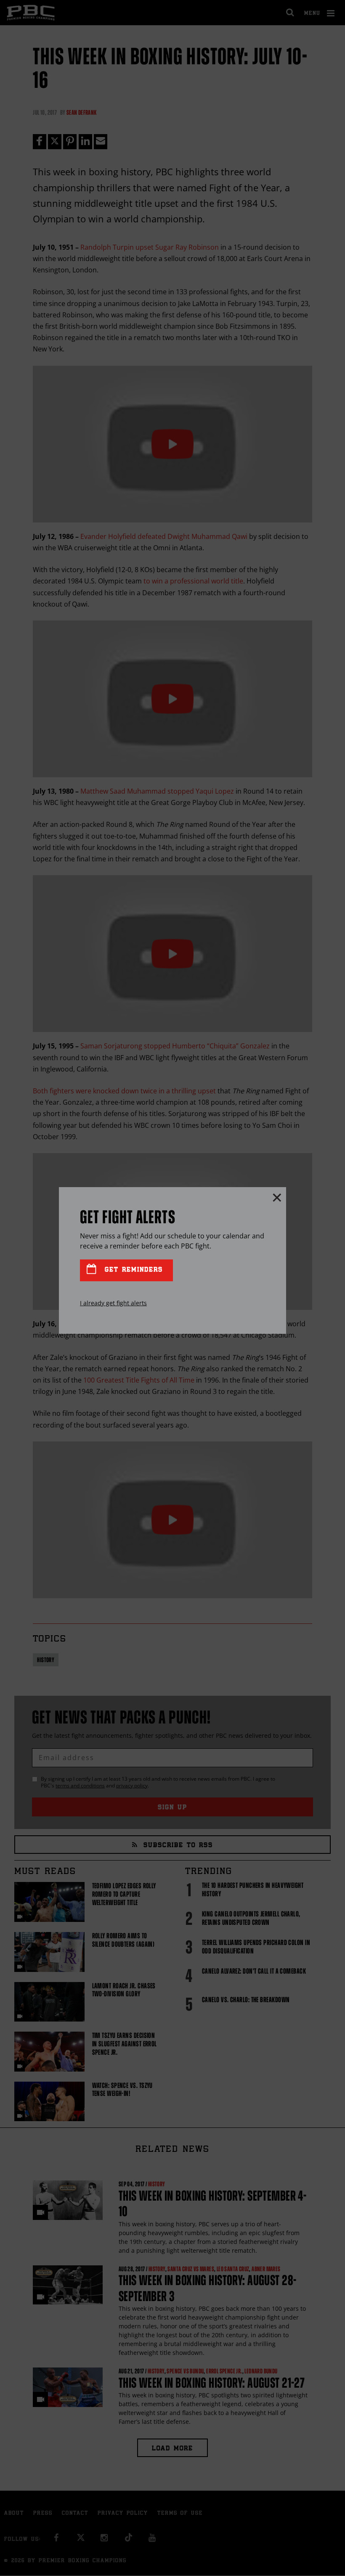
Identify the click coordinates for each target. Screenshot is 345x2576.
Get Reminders (132, 1270)
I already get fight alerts (113, 1303)
